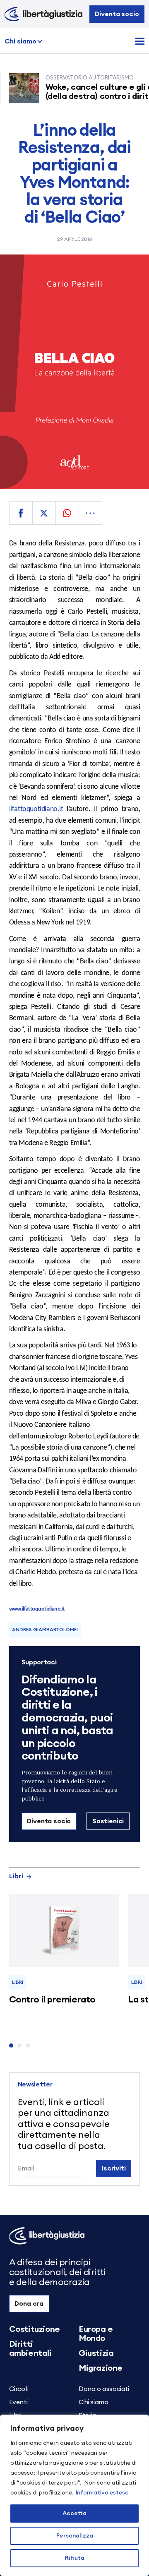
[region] (74, 2495)
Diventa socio (117, 14)
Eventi (18, 2402)
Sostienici (108, 1821)
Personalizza (75, 2536)
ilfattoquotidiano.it (36, 809)
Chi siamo (20, 41)
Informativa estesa (102, 2493)
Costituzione (35, 2329)
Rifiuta (75, 2558)
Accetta (74, 2514)
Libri (16, 1876)
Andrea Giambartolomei (45, 1630)
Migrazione (101, 2368)
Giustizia (96, 2353)
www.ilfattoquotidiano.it (37, 1609)
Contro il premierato (52, 2000)
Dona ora (29, 2304)
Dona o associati (104, 2389)
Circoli (18, 2389)
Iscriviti (114, 2168)
